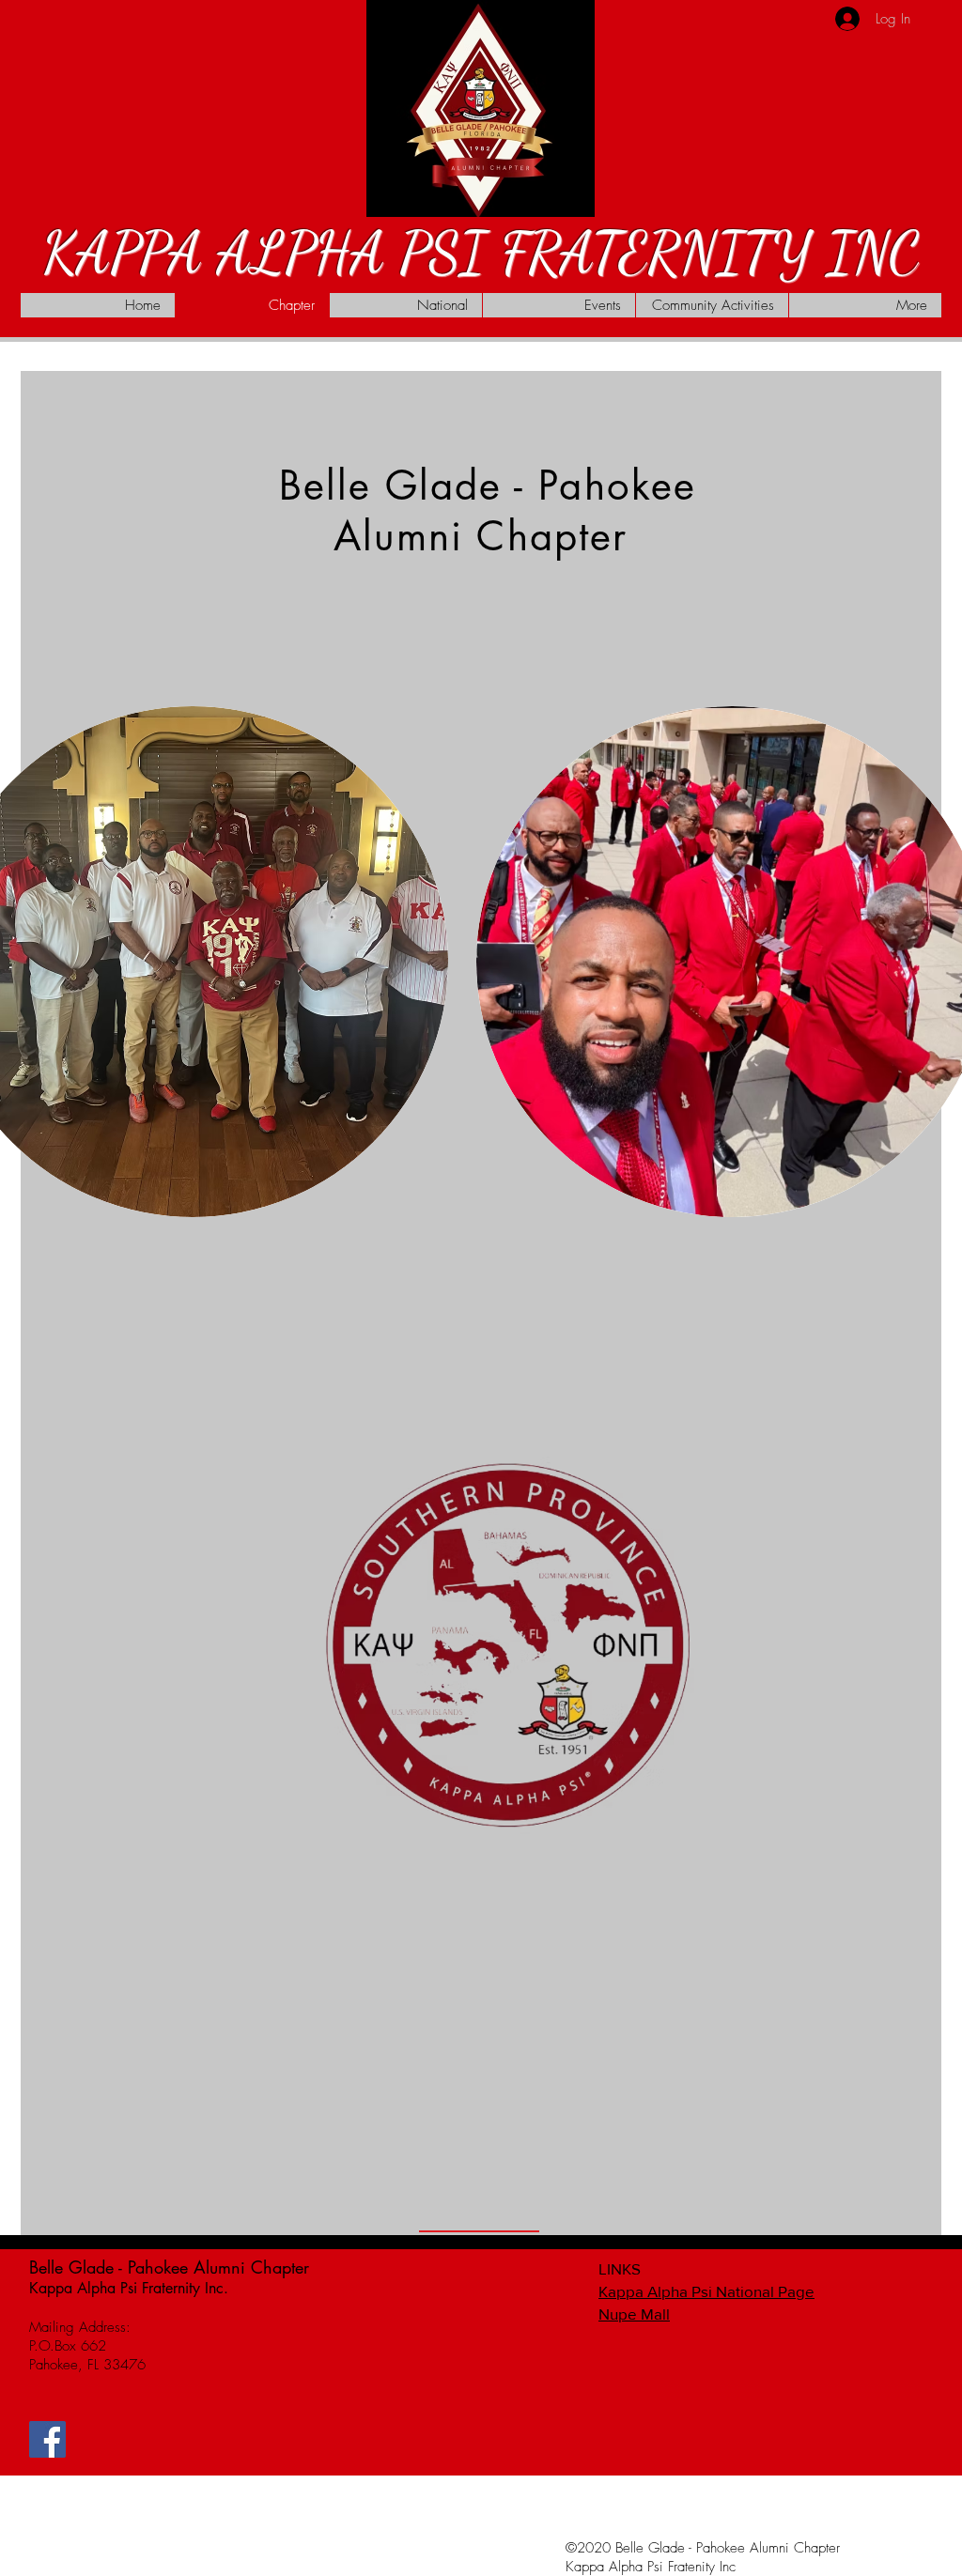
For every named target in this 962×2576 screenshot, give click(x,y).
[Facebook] (47, 2439)
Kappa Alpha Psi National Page (706, 2291)
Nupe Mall (634, 2314)
